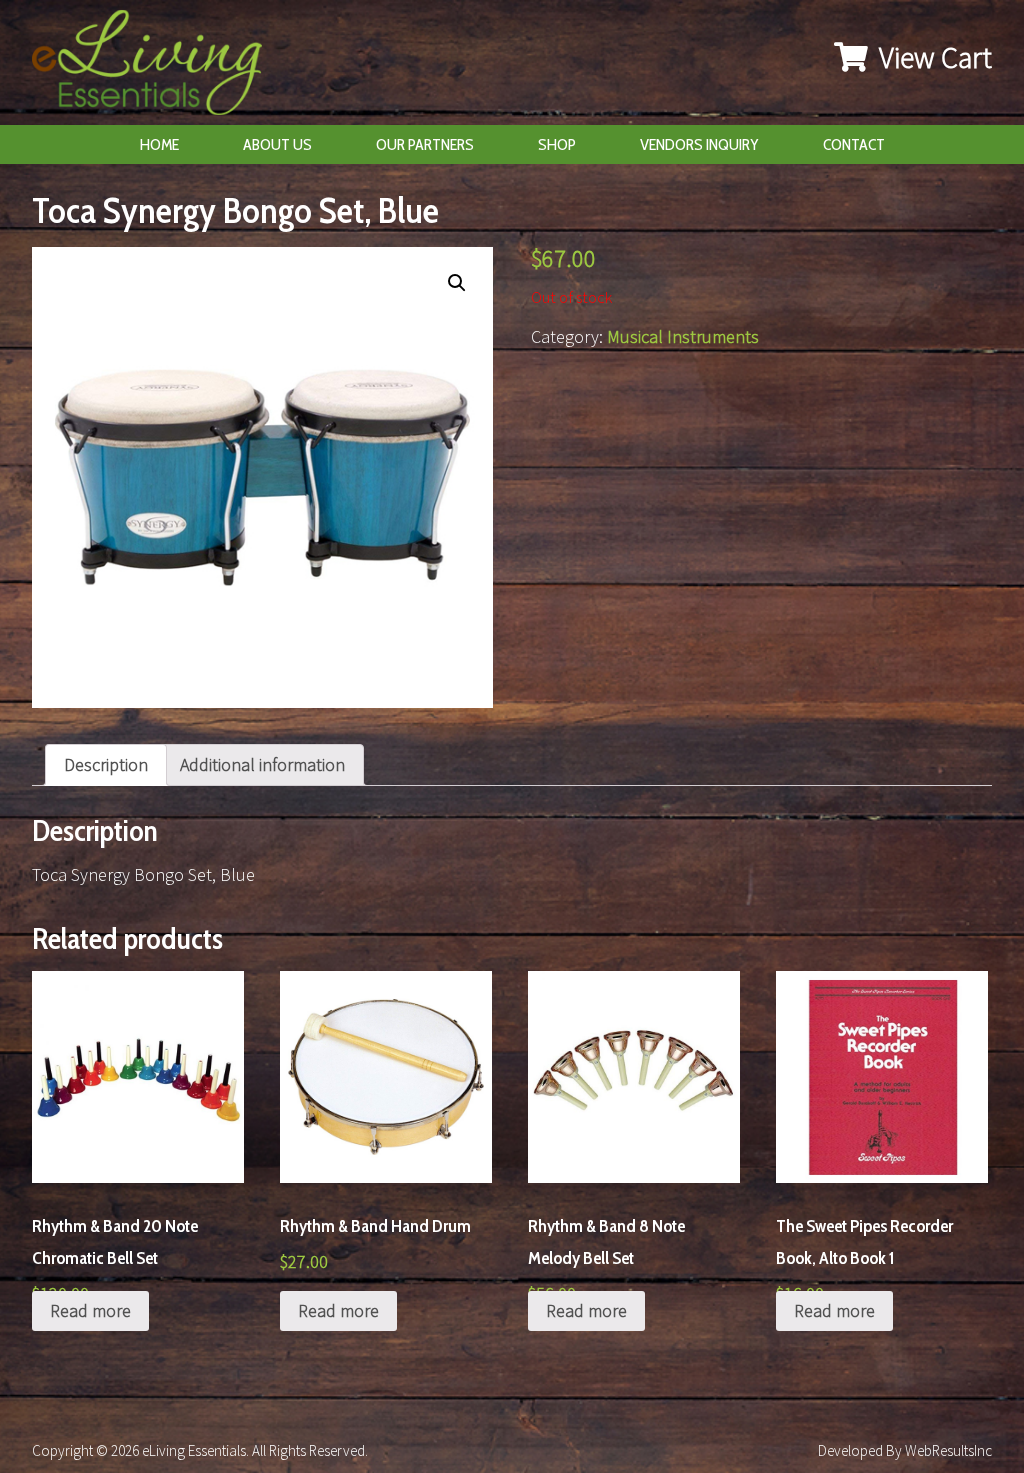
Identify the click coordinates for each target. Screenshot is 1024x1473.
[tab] (106, 765)
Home (159, 144)
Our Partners (425, 144)
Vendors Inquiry (699, 144)
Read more (90, 1310)
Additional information (262, 764)
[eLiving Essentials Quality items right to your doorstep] (157, 67)
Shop (557, 144)
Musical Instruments (683, 336)
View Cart (932, 57)
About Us (277, 144)
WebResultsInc (948, 1450)
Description (106, 764)
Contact (854, 144)
